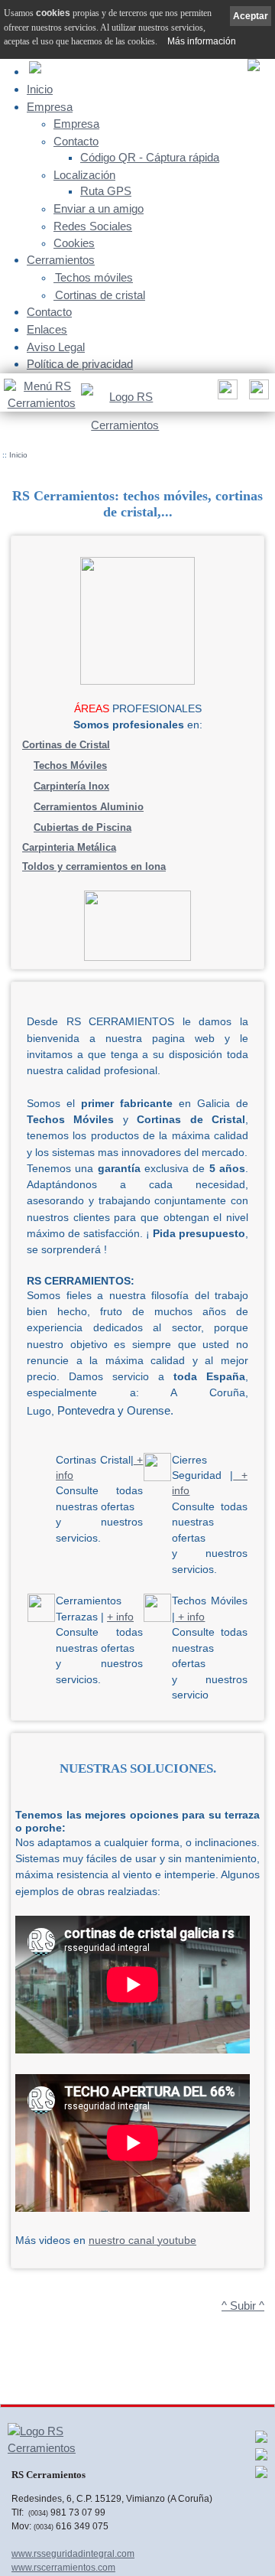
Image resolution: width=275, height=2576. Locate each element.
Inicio (40, 89)
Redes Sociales (93, 226)
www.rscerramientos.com (63, 2568)
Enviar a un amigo (99, 209)
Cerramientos (61, 260)
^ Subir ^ (243, 2306)
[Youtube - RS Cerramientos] (261, 2476)
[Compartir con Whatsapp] (261, 2458)
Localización (84, 175)
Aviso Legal (56, 347)
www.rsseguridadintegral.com (73, 2554)
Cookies (74, 243)
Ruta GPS (106, 191)
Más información (202, 41)
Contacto (76, 142)
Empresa (50, 107)
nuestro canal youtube (142, 2241)
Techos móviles (94, 278)
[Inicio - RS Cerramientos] (125, 408)
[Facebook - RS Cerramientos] (261, 2441)
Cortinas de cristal (100, 295)
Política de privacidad (80, 364)
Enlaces (47, 329)
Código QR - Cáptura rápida (150, 158)
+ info (120, 1617)
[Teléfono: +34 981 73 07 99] (257, 394)
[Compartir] (226, 394)
